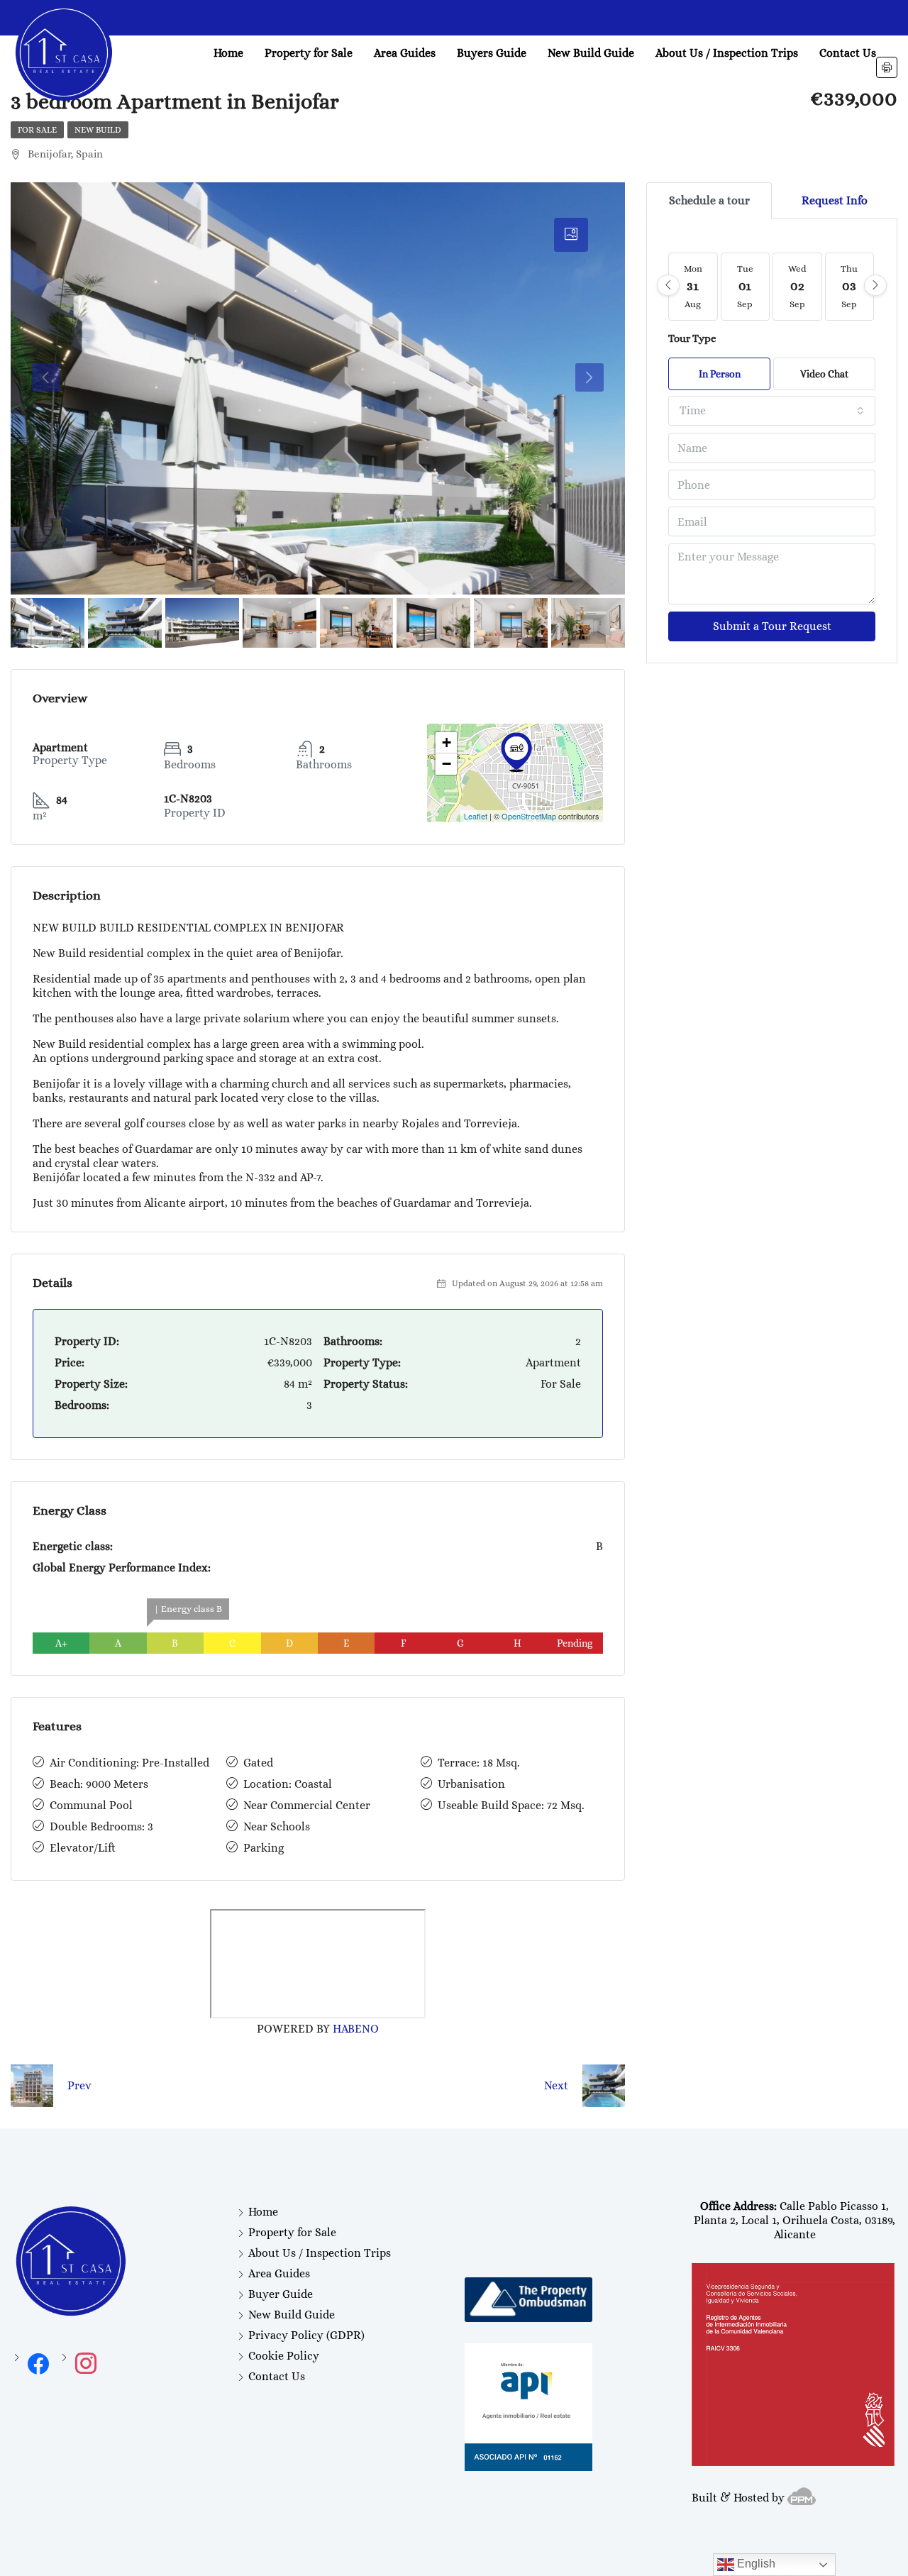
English (755, 2564)
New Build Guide (591, 53)
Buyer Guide (281, 2294)
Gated (258, 1763)
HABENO (356, 2029)
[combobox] (772, 411)
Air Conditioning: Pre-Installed (129, 1763)
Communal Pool (91, 1805)
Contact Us (848, 53)
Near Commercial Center (307, 1805)
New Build (98, 130)
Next (556, 2085)
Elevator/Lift (83, 1848)
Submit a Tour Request (772, 626)
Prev (79, 2085)
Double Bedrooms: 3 (101, 1826)
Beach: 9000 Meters (99, 1784)
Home (228, 53)
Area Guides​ (405, 53)
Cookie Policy (284, 2356)
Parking (264, 1848)
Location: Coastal (288, 1784)
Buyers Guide (492, 53)
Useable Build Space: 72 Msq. (511, 1805)
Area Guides (279, 2273)
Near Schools (277, 1826)
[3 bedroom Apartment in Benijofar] (516, 752)
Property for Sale (309, 53)
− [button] (447, 764)
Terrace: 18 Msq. (479, 1763)
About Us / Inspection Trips (727, 53)
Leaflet (476, 816)
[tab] (571, 235)
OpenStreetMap (529, 816)
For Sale (37, 130)
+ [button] (447, 742)
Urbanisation (471, 1784)
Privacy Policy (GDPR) (306, 2335)
